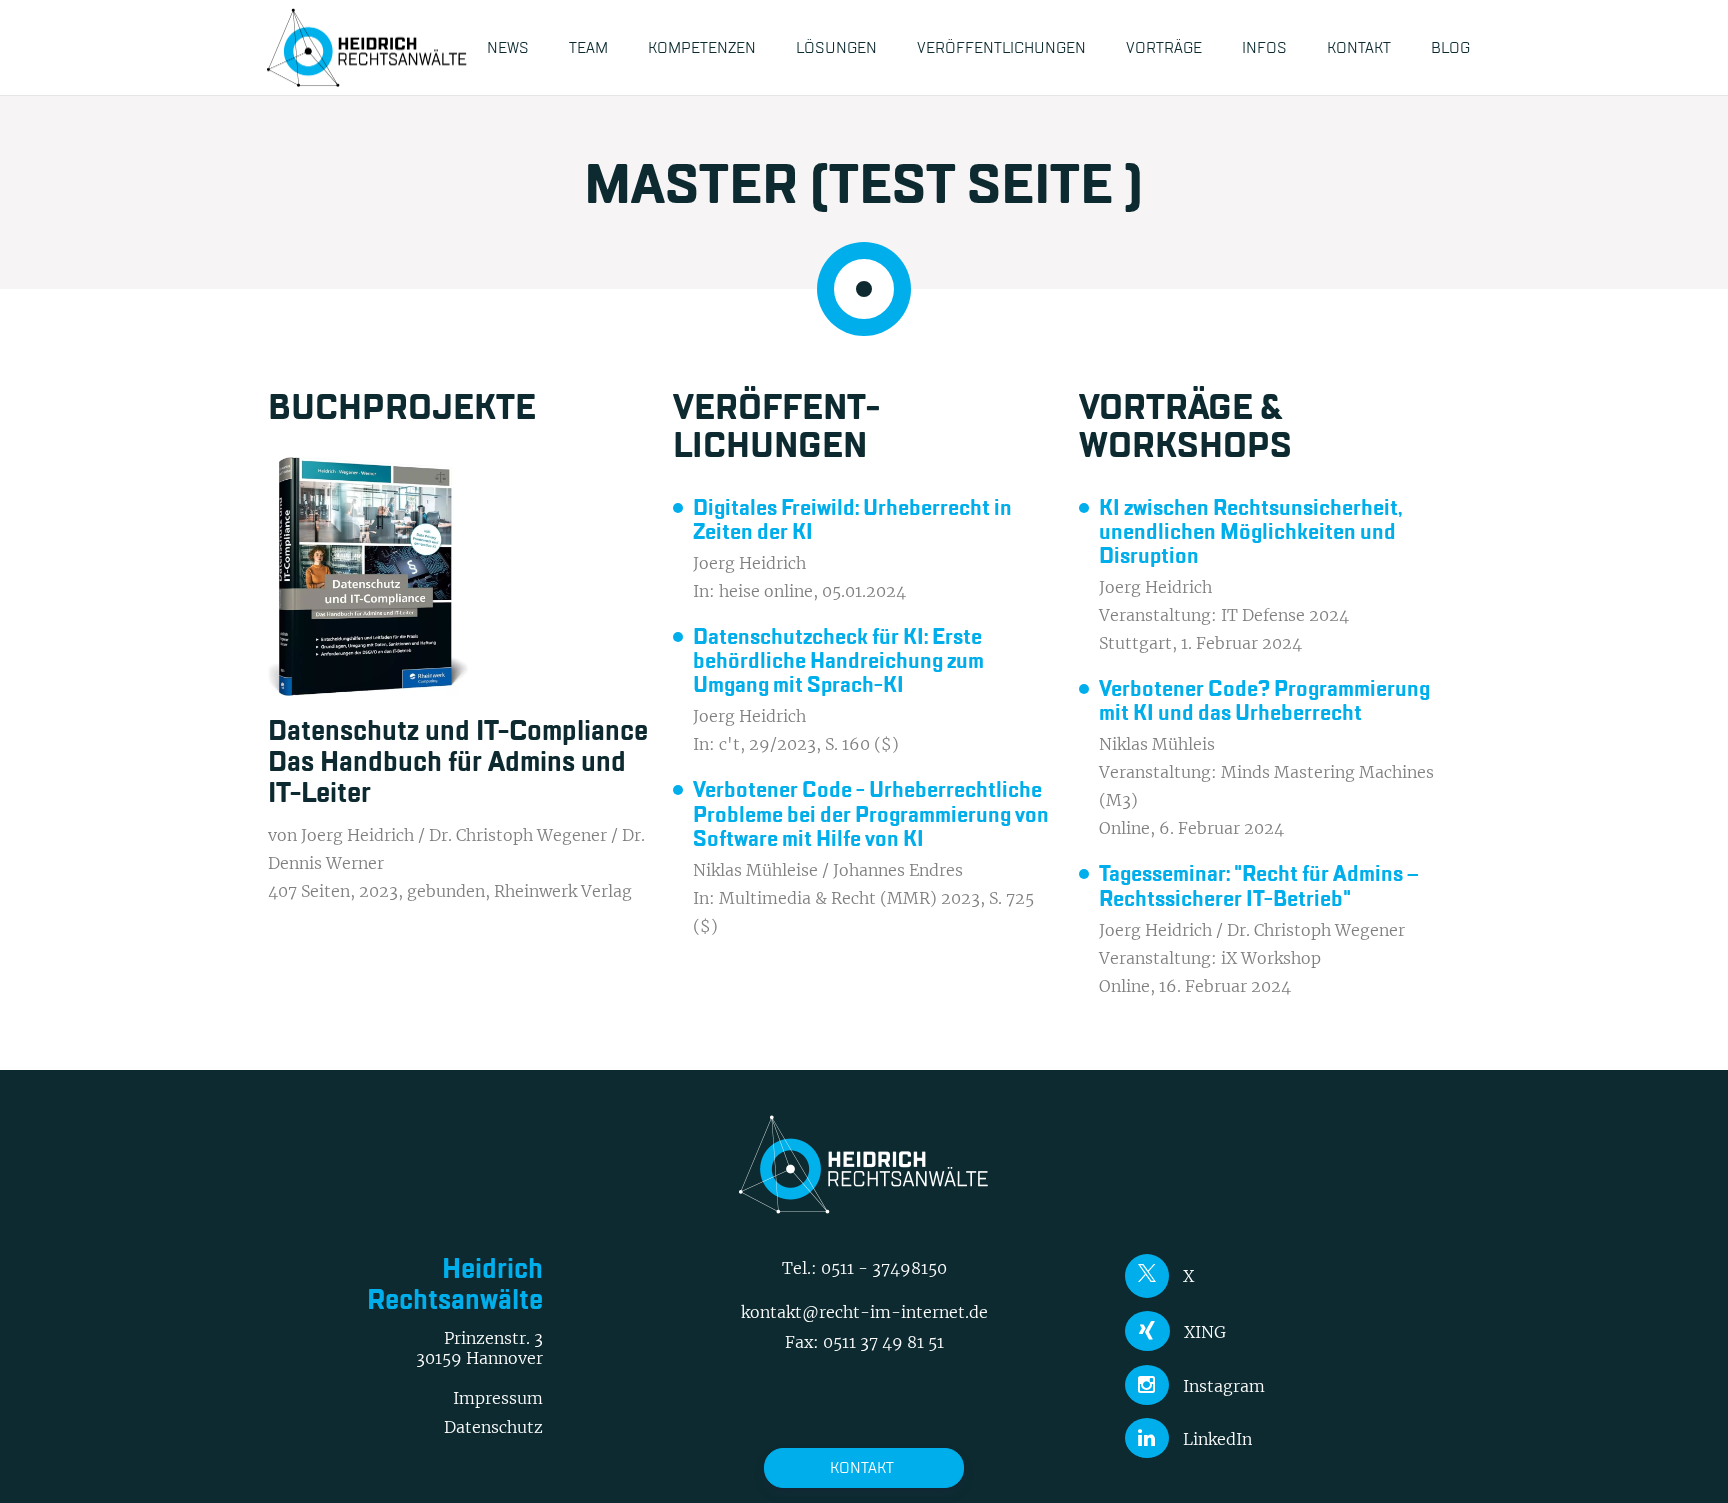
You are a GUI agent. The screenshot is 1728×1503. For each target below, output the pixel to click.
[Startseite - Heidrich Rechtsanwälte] (367, 47)
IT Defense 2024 (1285, 615)
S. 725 (1011, 898)
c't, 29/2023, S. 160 (794, 744)
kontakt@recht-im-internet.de (864, 1312)
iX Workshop (1271, 958)
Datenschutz (493, 1427)
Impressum (498, 1398)
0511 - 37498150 (884, 1268)
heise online (766, 591)
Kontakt (862, 1467)
